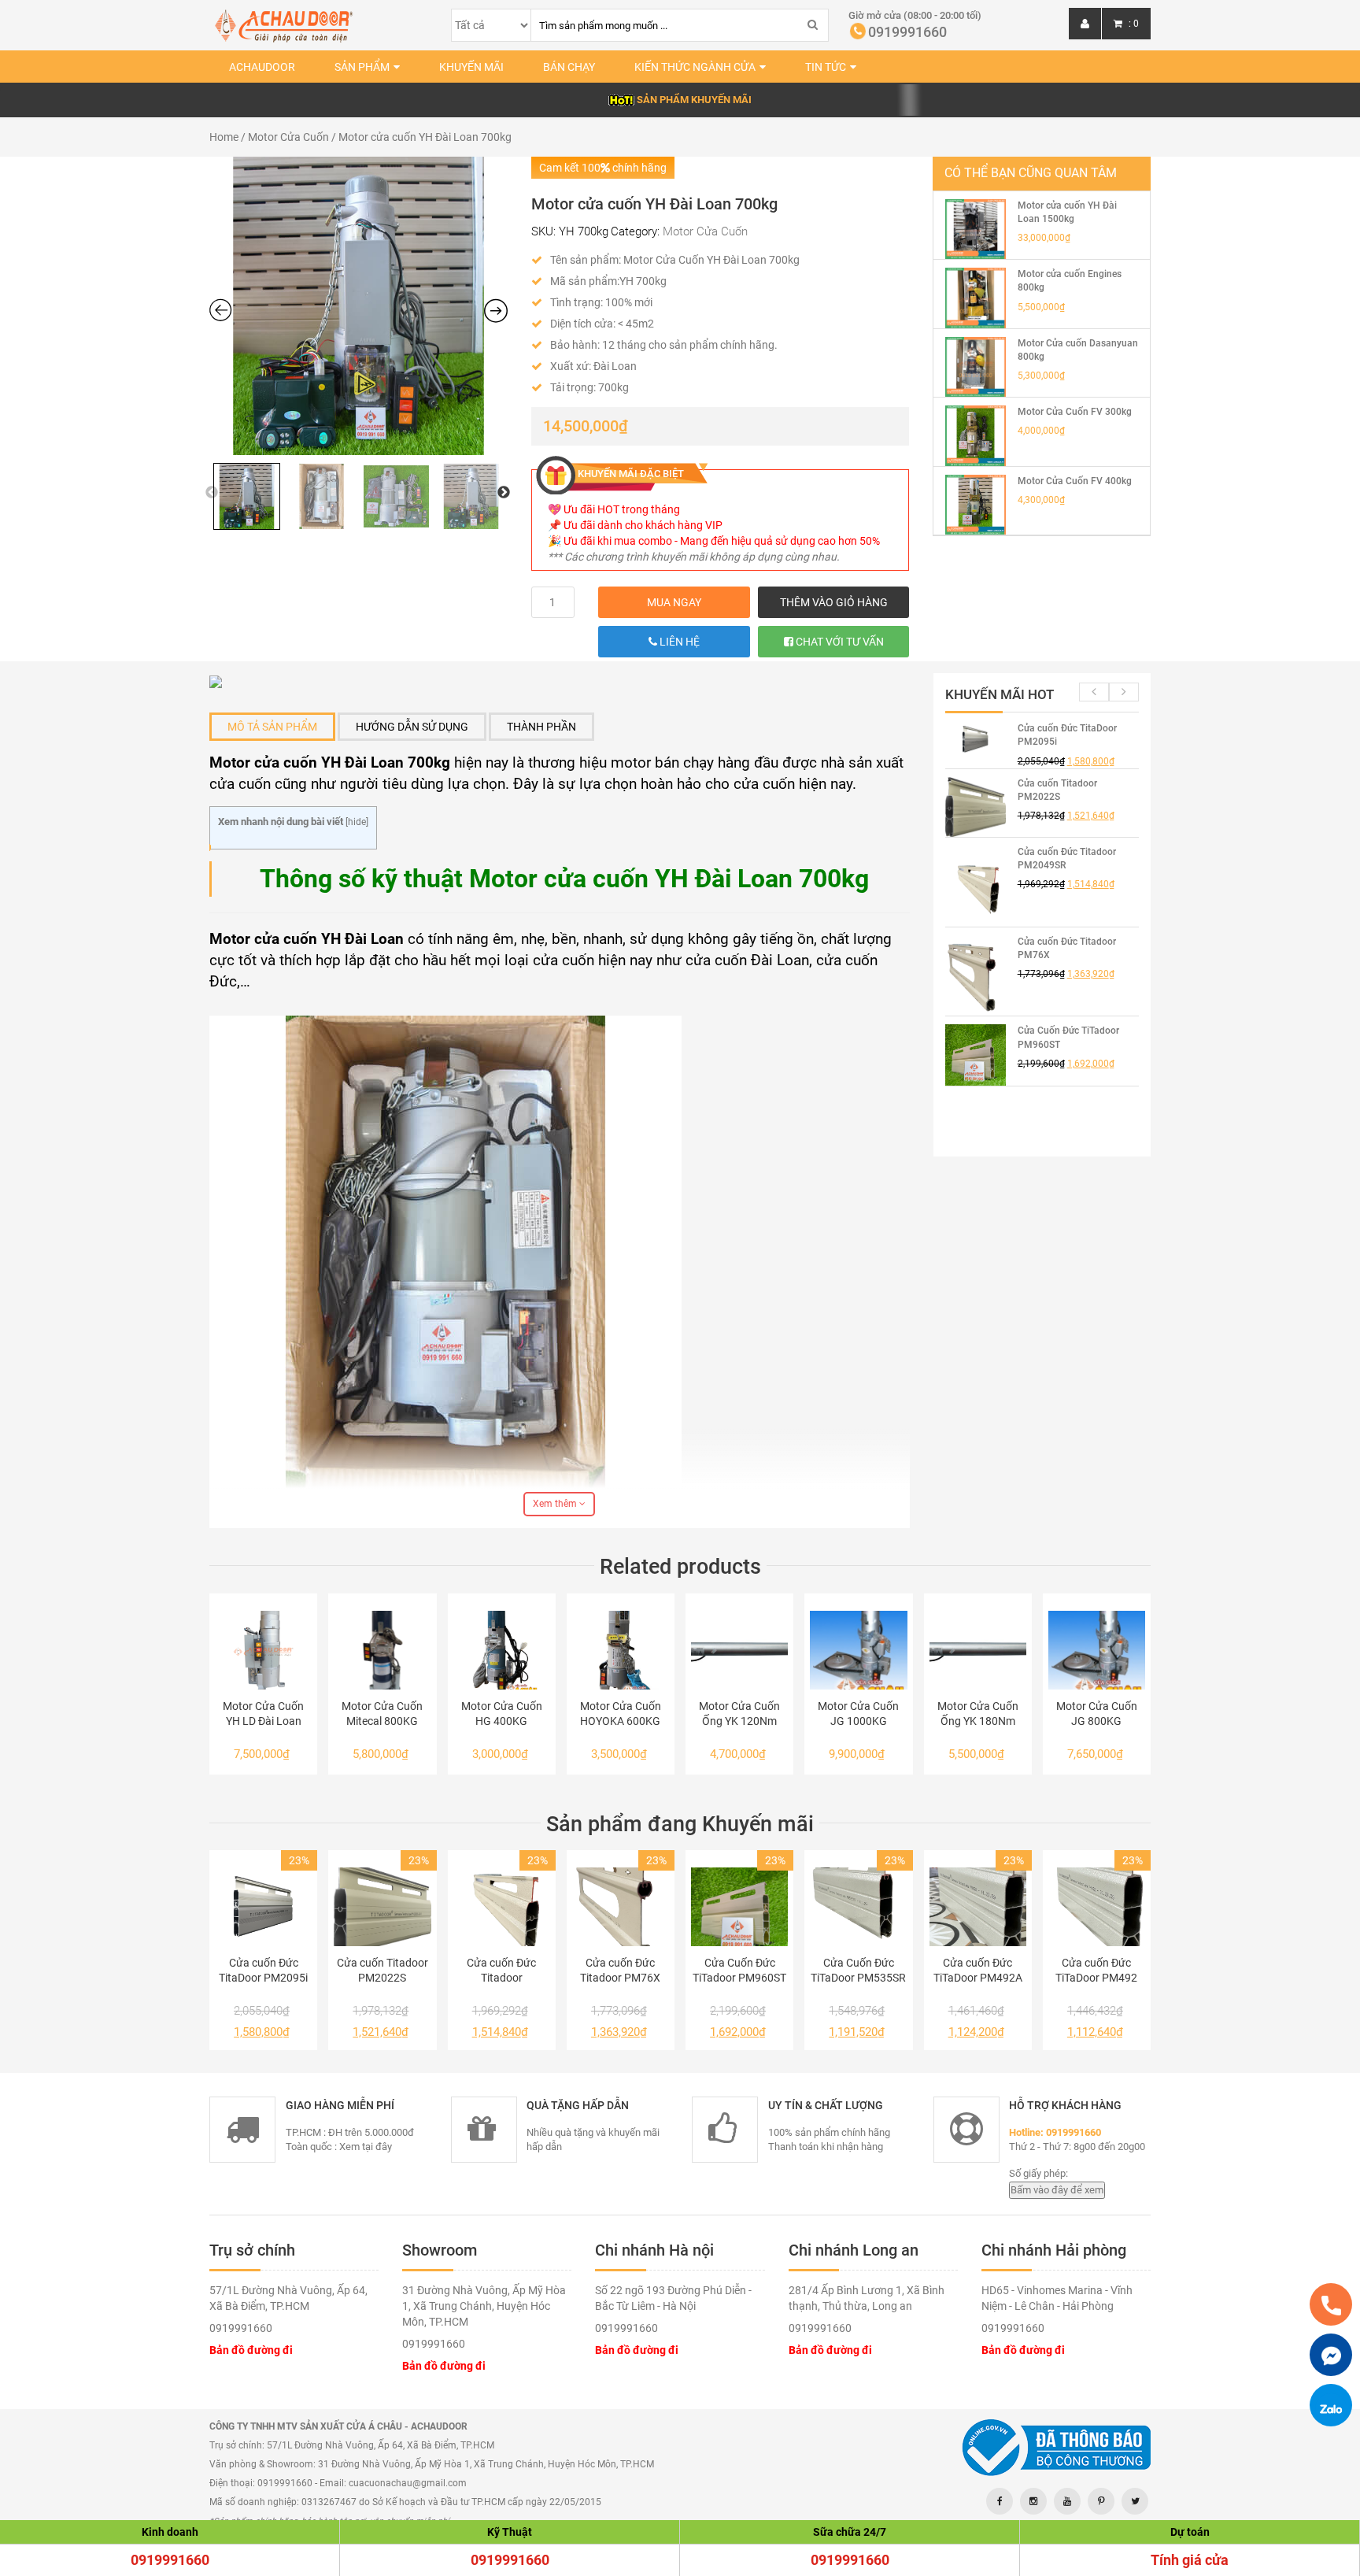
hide (357, 822)
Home (224, 137)
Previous (212, 493)
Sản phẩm (362, 67)
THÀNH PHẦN (541, 727)
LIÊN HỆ (678, 642)
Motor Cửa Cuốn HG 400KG (502, 1714)
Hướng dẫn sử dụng (412, 727)
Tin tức (826, 67)
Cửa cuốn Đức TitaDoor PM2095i (263, 1970)
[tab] (272, 727)
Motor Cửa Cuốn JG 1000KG (858, 1714)
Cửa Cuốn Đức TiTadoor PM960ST (739, 1970)
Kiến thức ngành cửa (695, 67)
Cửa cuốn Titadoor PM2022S (382, 1970)
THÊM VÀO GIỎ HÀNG (834, 602)
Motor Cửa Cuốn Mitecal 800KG (382, 1714)
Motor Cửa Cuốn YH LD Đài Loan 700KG (263, 1714)
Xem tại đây (366, 2147)
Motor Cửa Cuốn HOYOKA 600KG (621, 1714)
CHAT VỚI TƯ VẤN (839, 642)
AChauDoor (262, 67)
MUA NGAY (674, 602)
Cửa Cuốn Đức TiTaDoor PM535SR (858, 1970)
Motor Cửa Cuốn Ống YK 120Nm (739, 1714)
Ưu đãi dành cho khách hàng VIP (643, 525)
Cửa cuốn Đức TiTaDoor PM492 (1096, 1970)
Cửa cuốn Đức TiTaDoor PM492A (978, 1970)
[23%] (263, 1907)
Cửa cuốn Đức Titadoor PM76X (620, 1970)
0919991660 (170, 2560)
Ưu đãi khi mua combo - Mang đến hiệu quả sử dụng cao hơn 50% (722, 541)
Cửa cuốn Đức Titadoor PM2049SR (501, 1971)
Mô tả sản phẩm (272, 727)
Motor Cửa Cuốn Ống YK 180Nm (978, 1714)
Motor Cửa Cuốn (288, 137)
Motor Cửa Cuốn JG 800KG (1097, 1714)
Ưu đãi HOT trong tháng (622, 509)
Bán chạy (569, 67)
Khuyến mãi (471, 67)
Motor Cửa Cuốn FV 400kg (1075, 481)
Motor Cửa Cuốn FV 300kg (1075, 412)
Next (504, 493)
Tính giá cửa (1190, 2560)
